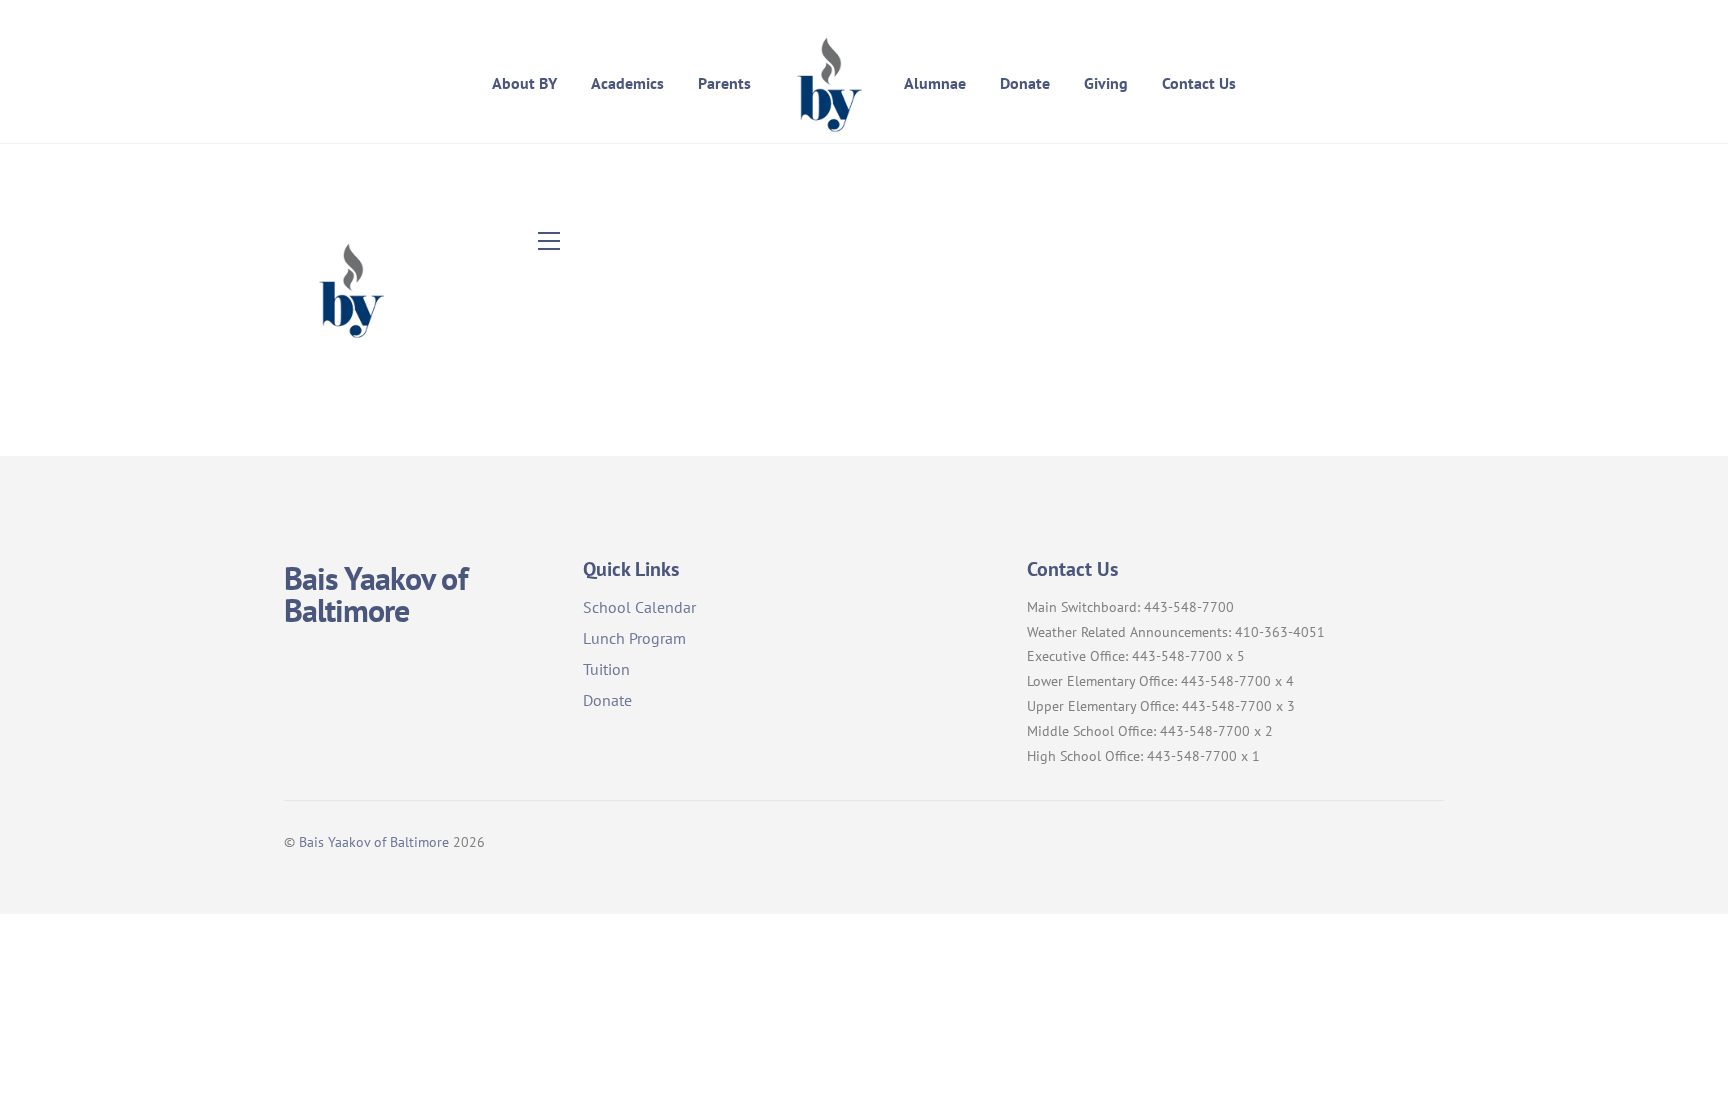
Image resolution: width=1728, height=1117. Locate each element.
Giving (1106, 83)
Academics (627, 83)
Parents (724, 83)
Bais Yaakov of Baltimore (374, 841)
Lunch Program (634, 638)
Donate (1025, 83)
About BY (524, 83)
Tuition (606, 669)
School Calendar (639, 607)
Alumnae (935, 83)
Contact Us (1199, 83)
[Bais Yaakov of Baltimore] (827, 83)
